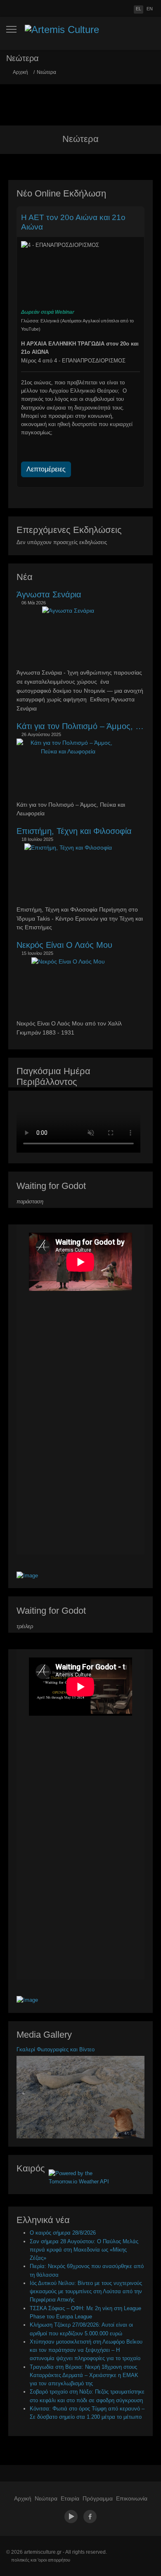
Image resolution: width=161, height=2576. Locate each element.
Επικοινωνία (132, 2498)
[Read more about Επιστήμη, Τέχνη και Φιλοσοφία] (68, 848)
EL (139, 9)
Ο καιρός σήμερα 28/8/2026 (63, 2233)
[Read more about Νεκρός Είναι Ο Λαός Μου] (68, 962)
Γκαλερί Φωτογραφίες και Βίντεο (56, 2049)
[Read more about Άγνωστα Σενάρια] (68, 611)
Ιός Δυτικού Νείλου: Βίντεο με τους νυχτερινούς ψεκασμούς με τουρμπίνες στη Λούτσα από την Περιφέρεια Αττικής (86, 2292)
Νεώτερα (46, 2498)
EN (150, 9)
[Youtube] (71, 2516)
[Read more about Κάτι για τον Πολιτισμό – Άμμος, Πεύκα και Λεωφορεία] (68, 748)
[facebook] (89, 2516)
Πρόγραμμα (98, 2498)
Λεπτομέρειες (46, 469)
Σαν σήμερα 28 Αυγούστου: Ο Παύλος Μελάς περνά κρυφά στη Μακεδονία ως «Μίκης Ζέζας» (84, 2250)
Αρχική (23, 2498)
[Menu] (11, 29)
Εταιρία (70, 2498)
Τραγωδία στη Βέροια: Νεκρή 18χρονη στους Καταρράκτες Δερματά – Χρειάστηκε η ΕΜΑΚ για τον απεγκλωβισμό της (84, 2375)
